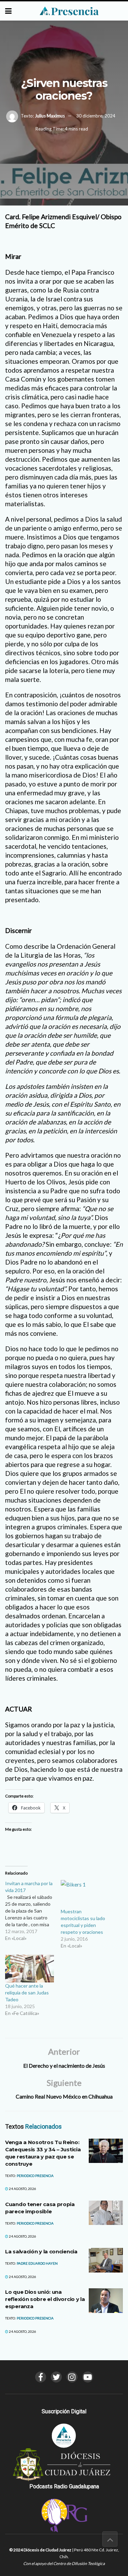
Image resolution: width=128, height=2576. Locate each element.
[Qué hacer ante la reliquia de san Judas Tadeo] (30, 1969)
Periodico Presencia (35, 2176)
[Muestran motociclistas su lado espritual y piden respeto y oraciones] (85, 1894)
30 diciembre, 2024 (96, 116)
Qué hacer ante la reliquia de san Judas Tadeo (27, 1993)
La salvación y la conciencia (41, 2251)
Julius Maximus (50, 116)
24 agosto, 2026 (22, 2189)
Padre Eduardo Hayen (37, 2263)
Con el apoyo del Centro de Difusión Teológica (64, 2563)
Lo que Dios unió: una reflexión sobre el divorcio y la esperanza (45, 2299)
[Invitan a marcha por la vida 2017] (33, 1911)
